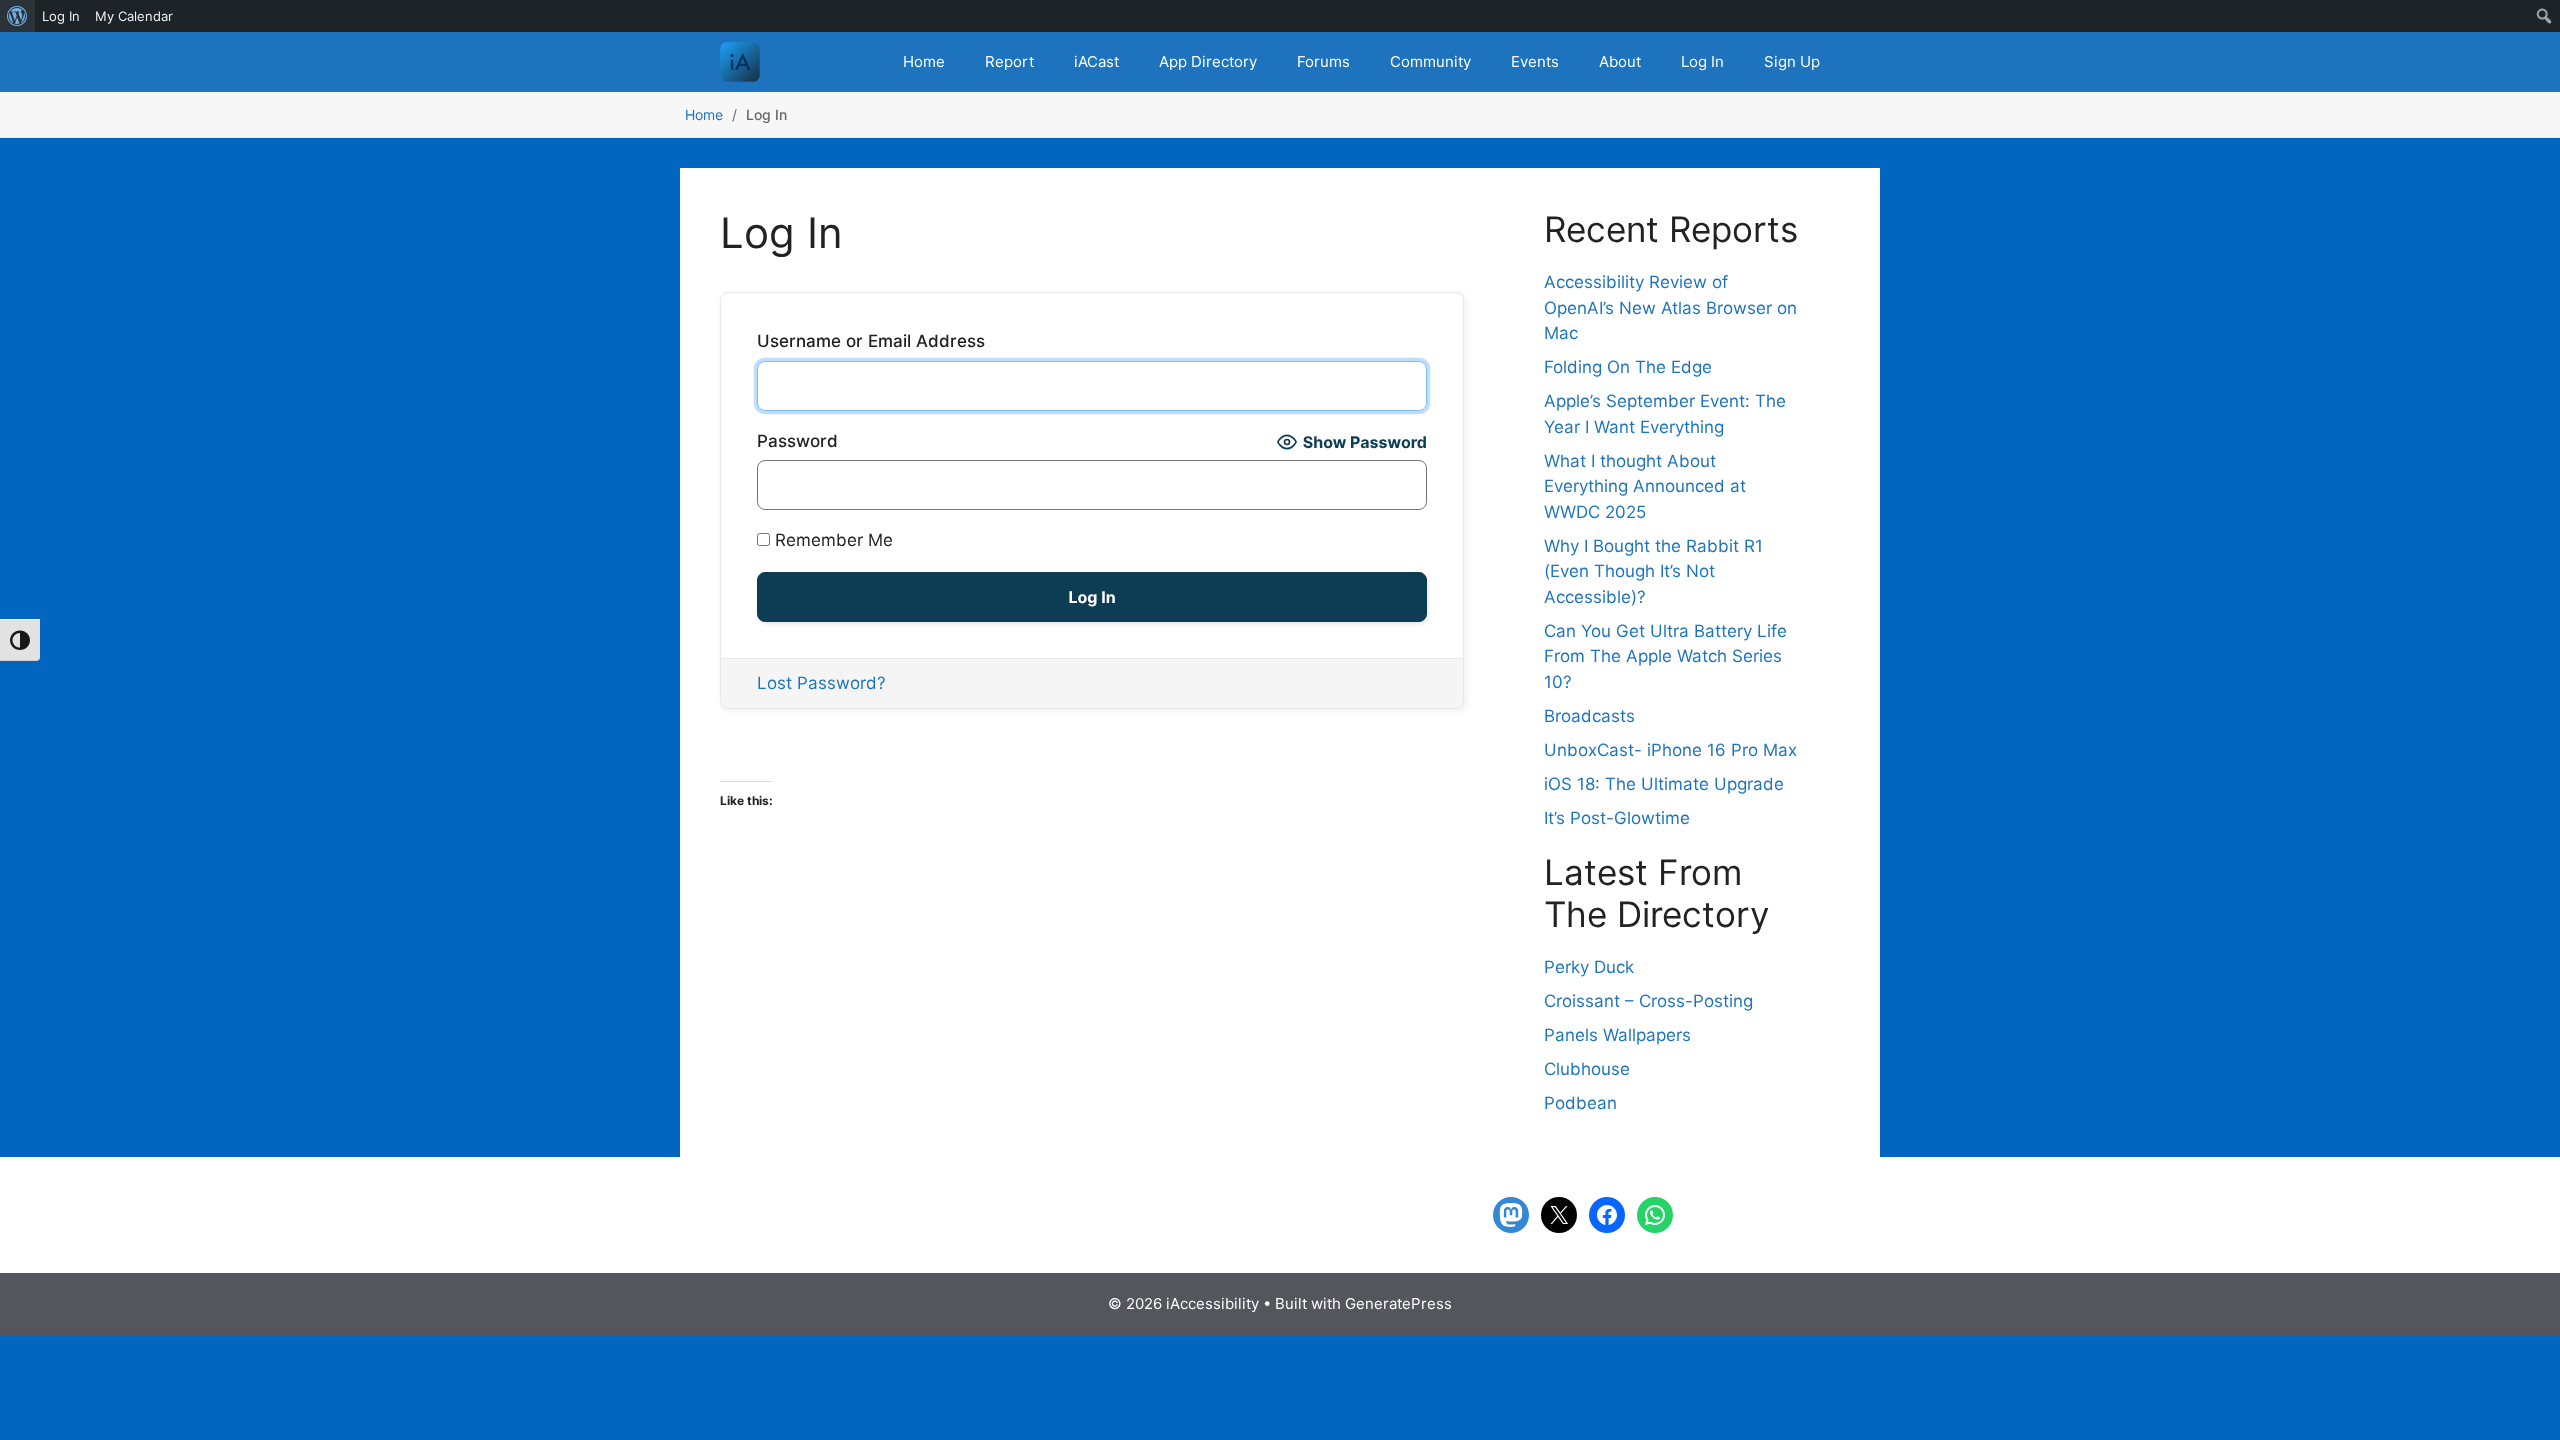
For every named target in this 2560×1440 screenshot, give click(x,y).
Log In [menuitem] (61, 16)
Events (1535, 61)
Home (924, 61)
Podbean (1580, 1103)
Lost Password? (821, 683)
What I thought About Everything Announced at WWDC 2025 (1645, 486)
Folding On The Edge (1628, 367)
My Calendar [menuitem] (134, 16)
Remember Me (831, 540)
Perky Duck (1589, 967)
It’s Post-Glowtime (1617, 818)
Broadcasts (1589, 716)
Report (1009, 61)
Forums (1323, 61)
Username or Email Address (871, 341)
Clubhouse (1587, 1069)
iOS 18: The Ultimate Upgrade (1664, 784)
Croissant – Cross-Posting (1648, 1001)
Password (797, 441)
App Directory (1208, 61)
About (1620, 61)
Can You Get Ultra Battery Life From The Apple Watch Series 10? (1665, 656)
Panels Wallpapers (1617, 1035)
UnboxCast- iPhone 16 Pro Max (1670, 750)
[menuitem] (17, 16)
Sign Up (1792, 61)
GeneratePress (1398, 1303)
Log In (1702, 61)
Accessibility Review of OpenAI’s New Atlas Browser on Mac (1670, 307)
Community (1430, 61)
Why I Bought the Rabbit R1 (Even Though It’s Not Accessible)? (1653, 571)
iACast (1096, 61)
